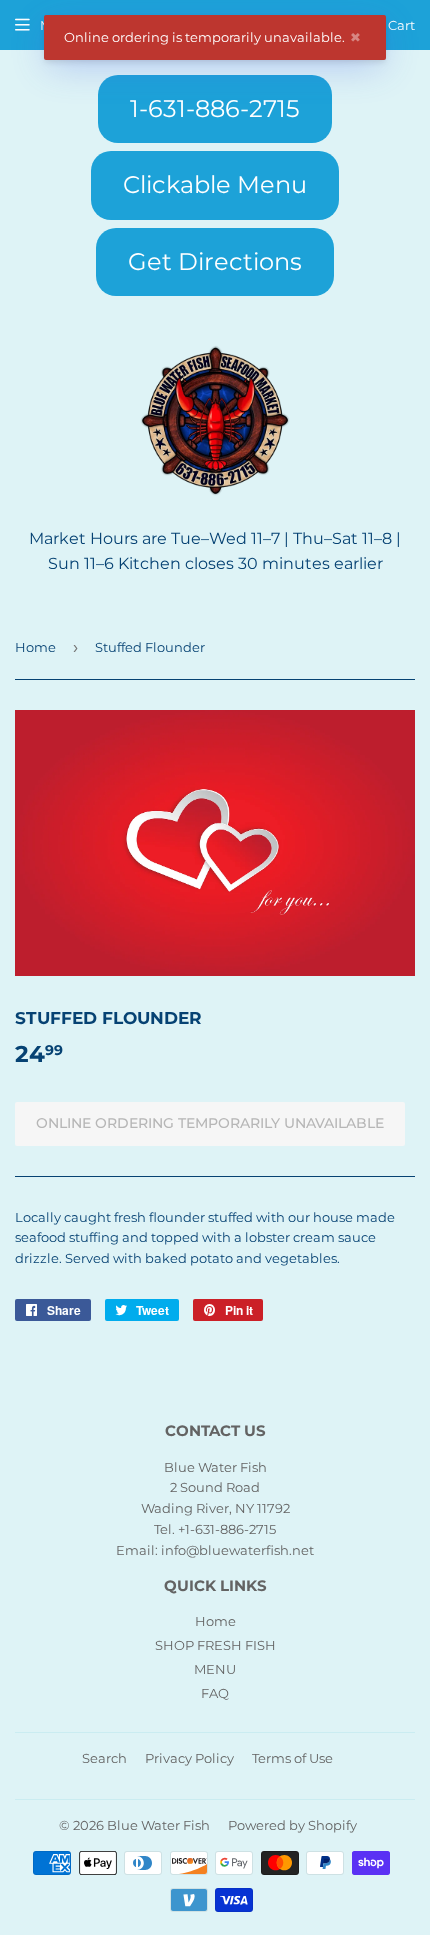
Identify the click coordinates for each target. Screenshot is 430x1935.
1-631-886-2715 (215, 108)
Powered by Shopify (292, 1825)
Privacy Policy (189, 1758)
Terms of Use (292, 1758)
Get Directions (215, 261)
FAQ (215, 1693)
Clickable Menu (215, 184)
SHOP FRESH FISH (215, 1645)
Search (104, 1758)
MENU (215, 1669)
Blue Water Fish (158, 1825)
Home (35, 647)
